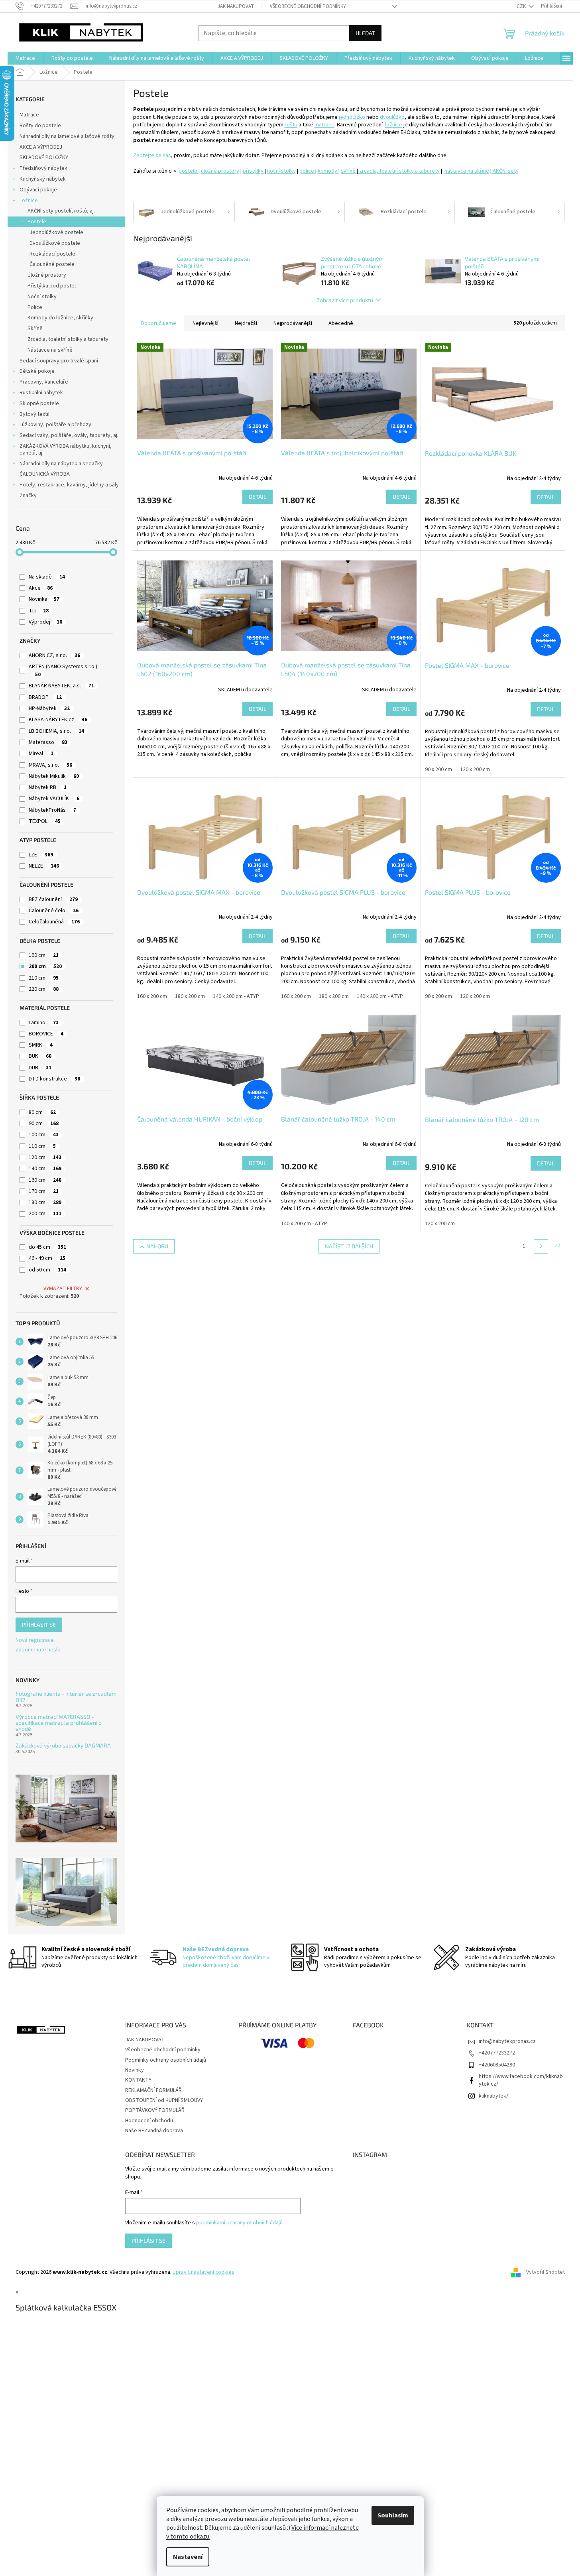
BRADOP (45, 697)
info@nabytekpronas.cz (507, 2041)
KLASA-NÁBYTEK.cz (58, 720)
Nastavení (188, 2557)
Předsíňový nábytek (43, 168)
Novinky (135, 2070)
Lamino (44, 1023)
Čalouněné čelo (54, 911)
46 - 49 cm (47, 1258)
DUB (40, 1068)
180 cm (45, 1202)
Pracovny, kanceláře (44, 382)
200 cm (45, 966)
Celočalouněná (54, 922)
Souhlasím (393, 2515)
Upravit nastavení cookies (203, 2272)
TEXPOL (45, 821)
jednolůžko (352, 117)
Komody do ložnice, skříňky (60, 318)
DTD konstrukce (54, 1079)
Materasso (48, 742)
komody (328, 171)
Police (35, 307)
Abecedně (341, 323)
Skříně (35, 329)
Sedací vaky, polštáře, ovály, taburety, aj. (69, 435)
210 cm (44, 978)
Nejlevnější (205, 323)
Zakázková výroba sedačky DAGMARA (63, 1745)
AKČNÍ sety (505, 171)
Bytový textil (34, 414)
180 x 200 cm (190, 996)
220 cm (44, 989)
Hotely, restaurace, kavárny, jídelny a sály (69, 485)
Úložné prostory (47, 275)
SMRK (41, 1045)
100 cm (44, 1135)
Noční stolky (42, 297)
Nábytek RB (48, 787)
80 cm (42, 1112)
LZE (41, 855)
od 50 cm (47, 1270)
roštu (291, 125)
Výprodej (45, 622)
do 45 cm (47, 1247)
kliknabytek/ (493, 2096)
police (307, 171)
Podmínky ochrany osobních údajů (166, 2060)
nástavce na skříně (467, 171)
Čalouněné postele (52, 264)
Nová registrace (35, 1640)
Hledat (365, 33)
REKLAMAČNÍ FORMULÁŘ (153, 2090)
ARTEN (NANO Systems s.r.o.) (64, 670)
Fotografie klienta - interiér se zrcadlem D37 (66, 1697)
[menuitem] (25, 58)
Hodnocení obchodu (149, 2121)
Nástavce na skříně (50, 350)
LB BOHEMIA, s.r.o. (56, 731)
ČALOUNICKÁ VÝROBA (45, 474)
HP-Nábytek (49, 708)
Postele (37, 222)
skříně (349, 171)
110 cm (42, 1146)
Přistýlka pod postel (52, 286)
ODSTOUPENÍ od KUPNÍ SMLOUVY (164, 2100)
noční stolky (281, 171)
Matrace (29, 115)
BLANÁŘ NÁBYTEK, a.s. (61, 686)
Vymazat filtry (63, 1289)
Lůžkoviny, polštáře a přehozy (55, 425)
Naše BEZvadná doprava (154, 2131)
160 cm (45, 1180)
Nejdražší (246, 323)
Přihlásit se (39, 1625)
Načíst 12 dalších (349, 1246)
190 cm (44, 955)
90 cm (44, 1124)
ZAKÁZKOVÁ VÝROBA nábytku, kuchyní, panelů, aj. (66, 450)
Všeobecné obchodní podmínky (308, 6)
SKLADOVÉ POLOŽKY (44, 157)
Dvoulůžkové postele (55, 243)
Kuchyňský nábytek (43, 179)
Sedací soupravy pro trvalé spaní (59, 361)
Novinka (44, 599)
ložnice (394, 125)
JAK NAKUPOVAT (236, 6)
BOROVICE (46, 1034)
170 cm (44, 1191)
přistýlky (254, 171)
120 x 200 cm (475, 769)
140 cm (45, 1169)
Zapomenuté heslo (38, 1650)
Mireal (41, 754)
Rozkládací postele (52, 254)
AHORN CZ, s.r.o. (54, 655)
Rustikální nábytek (41, 393)
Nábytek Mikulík (54, 776)
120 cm (45, 1157)
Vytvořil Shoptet (546, 2272)
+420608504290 (497, 2065)
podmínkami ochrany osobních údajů (239, 2223)
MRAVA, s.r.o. (50, 765)
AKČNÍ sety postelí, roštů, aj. (61, 211)
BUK (40, 1056)
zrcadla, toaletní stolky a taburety (399, 171)
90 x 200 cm (438, 769)
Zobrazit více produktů (345, 300)
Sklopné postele (39, 403)
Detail (258, 497)
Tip (39, 611)
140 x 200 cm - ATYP (236, 996)
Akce (41, 588)
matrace (324, 125)
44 (558, 1246)
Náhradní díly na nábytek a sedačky (61, 464)
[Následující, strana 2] (541, 1246)
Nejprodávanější (293, 323)
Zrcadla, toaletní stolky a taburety (68, 339)
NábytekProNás (52, 810)
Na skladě (47, 577)
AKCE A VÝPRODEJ (41, 147)
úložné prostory (220, 171)
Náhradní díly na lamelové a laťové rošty (67, 136)
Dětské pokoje (37, 371)
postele (189, 171)
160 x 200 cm (152, 996)
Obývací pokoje (38, 190)
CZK (522, 6)
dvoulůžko (392, 117)
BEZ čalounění (53, 899)
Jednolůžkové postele (56, 232)
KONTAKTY (138, 2080)
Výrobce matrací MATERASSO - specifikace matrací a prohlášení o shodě (59, 1723)
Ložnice (29, 201)
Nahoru (157, 1246)
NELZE (44, 866)
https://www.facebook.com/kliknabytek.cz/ (521, 2080)
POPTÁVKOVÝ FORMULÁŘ (155, 2110)
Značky (28, 496)
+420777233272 (497, 2053)
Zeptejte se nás (152, 155)
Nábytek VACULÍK (54, 799)
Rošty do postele (40, 126)
